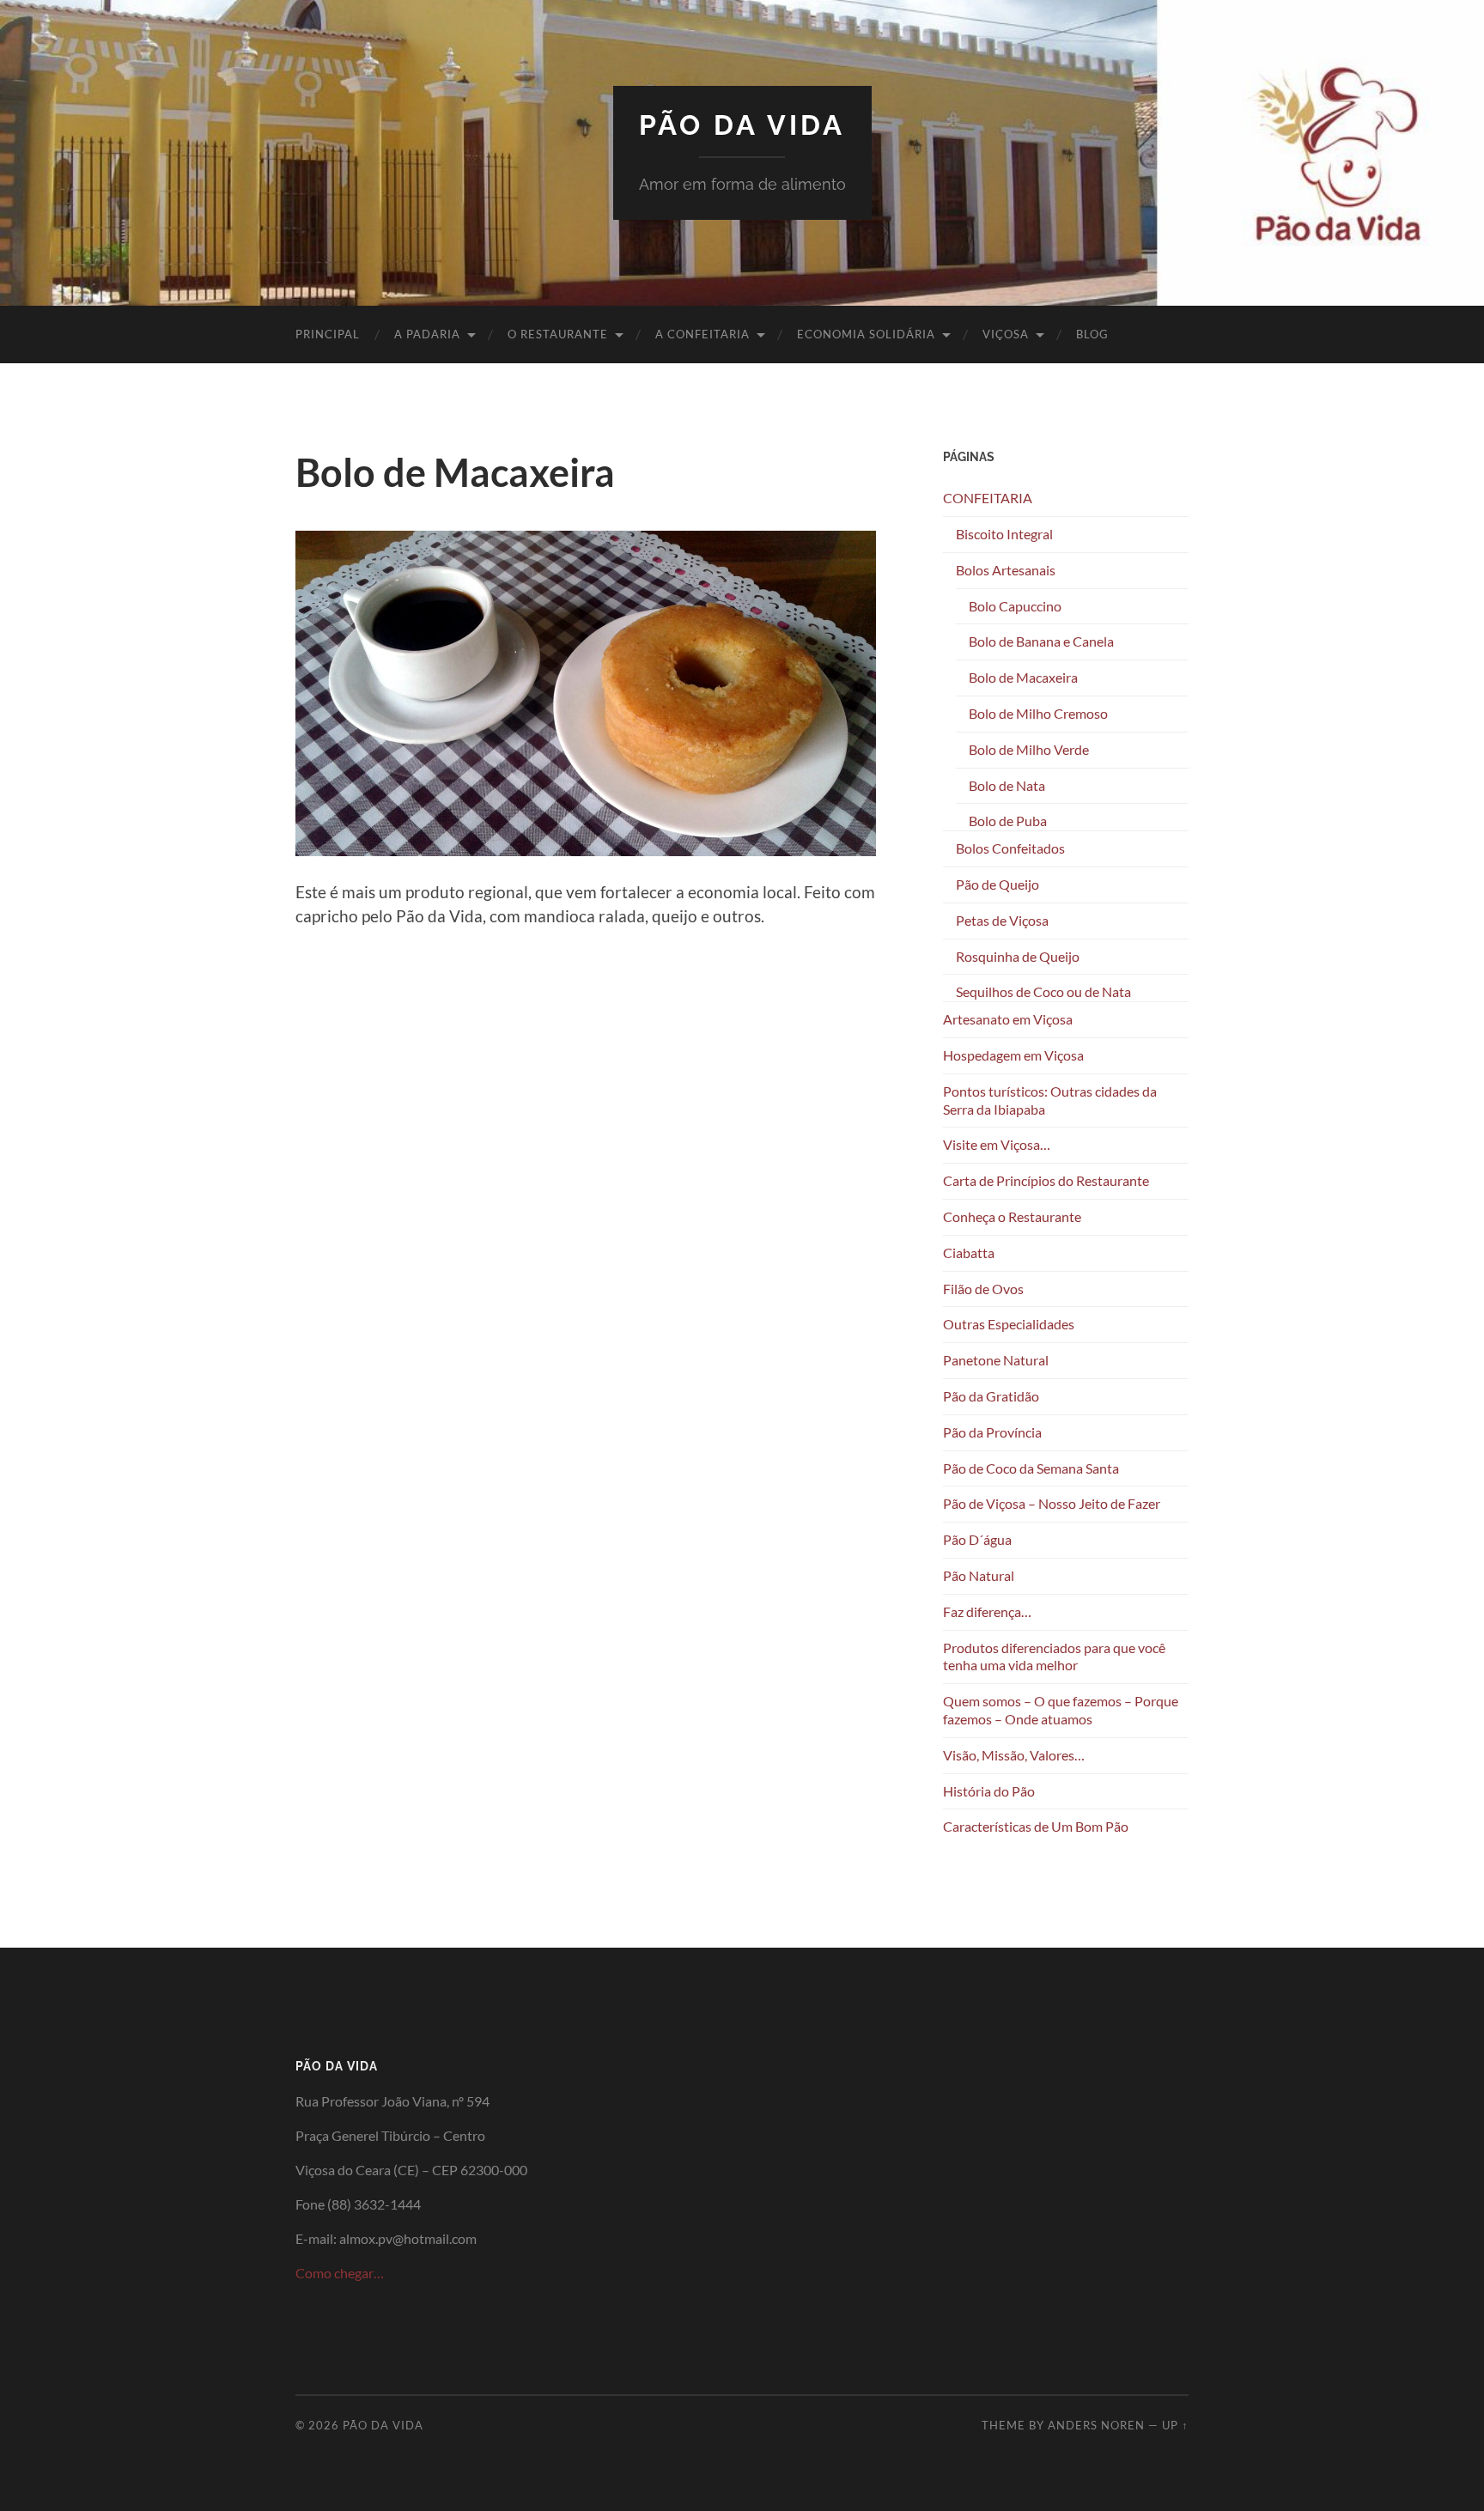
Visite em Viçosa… (997, 1144)
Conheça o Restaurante (1012, 1216)
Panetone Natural (996, 1360)
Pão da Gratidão (991, 1396)
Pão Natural (979, 1575)
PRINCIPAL (328, 334)
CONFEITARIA (988, 498)
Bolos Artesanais (1006, 570)
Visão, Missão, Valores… (1014, 1755)
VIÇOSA (1006, 334)
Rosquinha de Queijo (1018, 956)
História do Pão (989, 1791)
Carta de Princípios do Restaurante (1046, 1180)
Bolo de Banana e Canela (1041, 641)
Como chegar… (340, 2273)
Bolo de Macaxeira (1023, 677)
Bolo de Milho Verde (1029, 749)
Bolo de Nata (1007, 785)
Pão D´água (977, 1539)
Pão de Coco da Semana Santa (1031, 1468)
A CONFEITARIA (702, 334)
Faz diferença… (987, 1611)
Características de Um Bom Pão (1036, 1826)
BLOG (1092, 334)
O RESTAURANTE (558, 334)
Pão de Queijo (997, 884)
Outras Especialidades (1009, 1324)
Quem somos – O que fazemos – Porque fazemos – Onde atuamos (1061, 1710)
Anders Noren (1096, 2425)
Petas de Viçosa (1002, 920)
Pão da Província (992, 1432)
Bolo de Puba (1008, 821)
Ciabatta (969, 1252)
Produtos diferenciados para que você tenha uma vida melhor (1054, 1657)
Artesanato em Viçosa (1008, 1019)
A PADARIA (427, 334)
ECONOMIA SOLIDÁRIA (866, 334)
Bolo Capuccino (1015, 606)
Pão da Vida (742, 125)
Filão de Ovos (983, 1289)
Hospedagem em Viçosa (1013, 1055)
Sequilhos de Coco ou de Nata (1043, 991)
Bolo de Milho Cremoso (1038, 713)
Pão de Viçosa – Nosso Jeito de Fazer (1052, 1503)
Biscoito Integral (1004, 534)
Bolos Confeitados (1010, 848)
